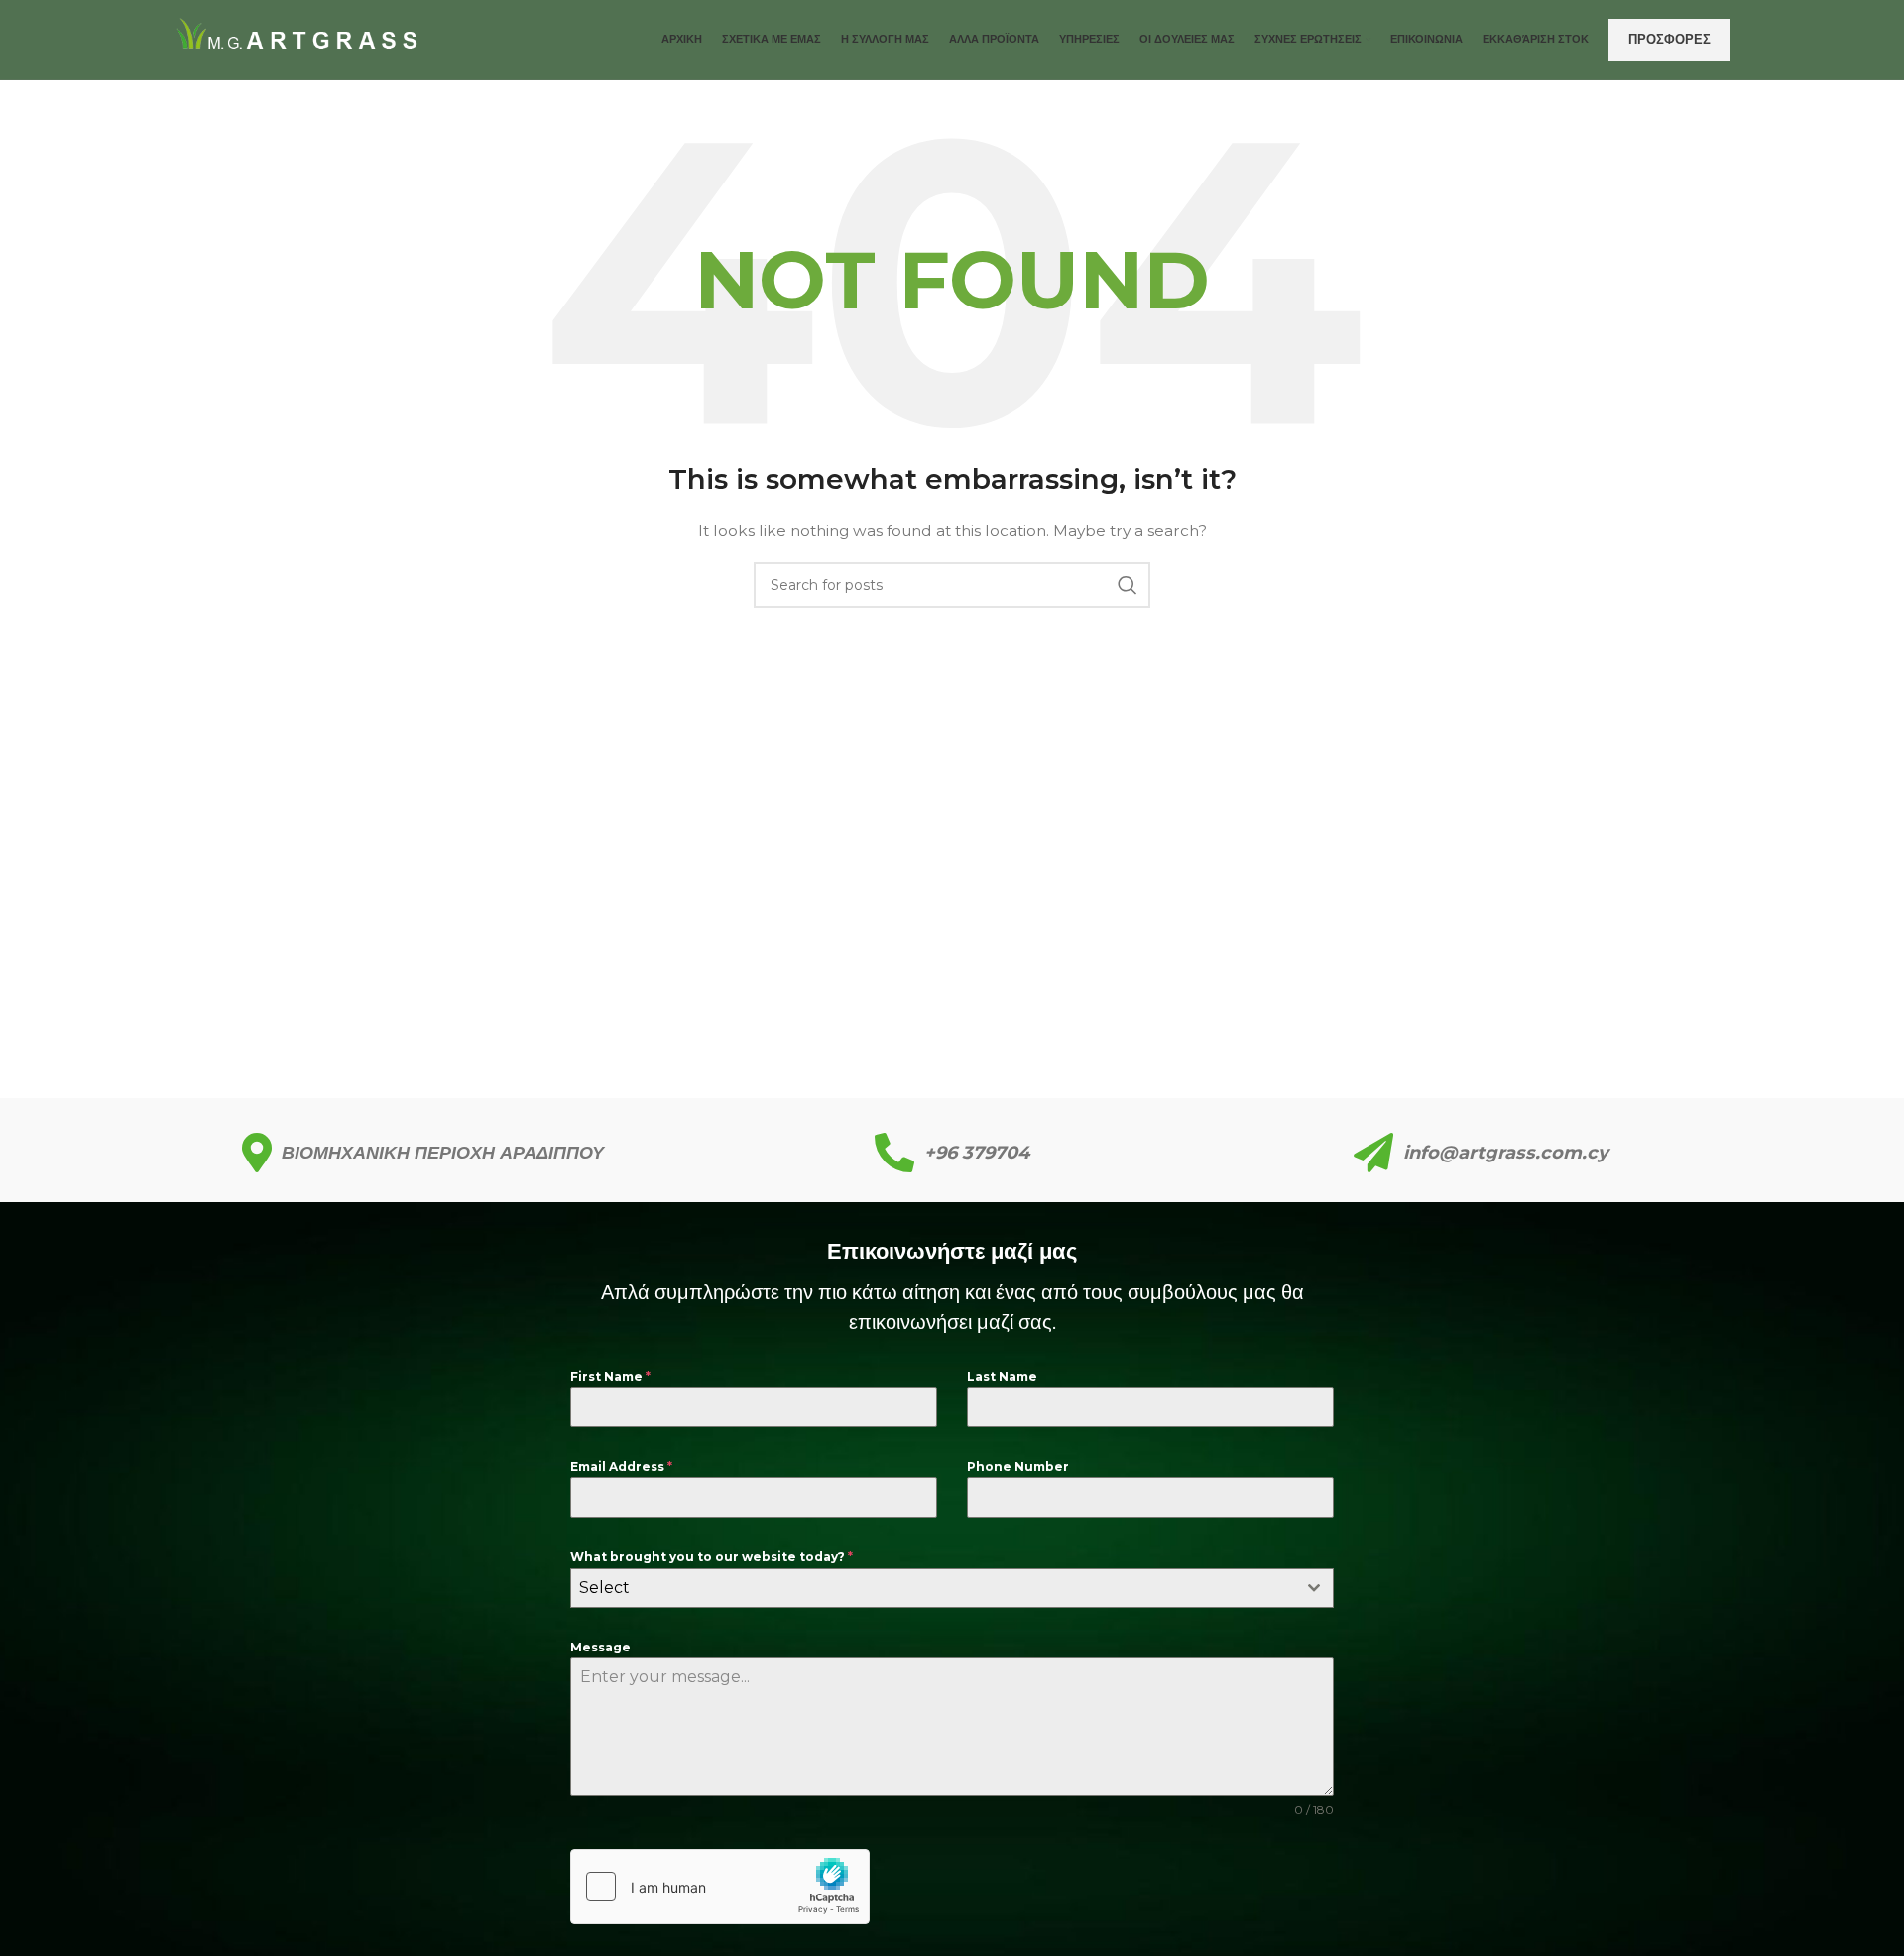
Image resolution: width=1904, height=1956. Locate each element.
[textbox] (933, 1588)
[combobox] (952, 1588)
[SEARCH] (1128, 585)
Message (600, 1647)
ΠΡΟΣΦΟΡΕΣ (1669, 39)
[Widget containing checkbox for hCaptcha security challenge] (720, 1887)
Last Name (1002, 1376)
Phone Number (1018, 1467)
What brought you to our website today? (712, 1557)
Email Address (621, 1467)
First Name (610, 1376)
